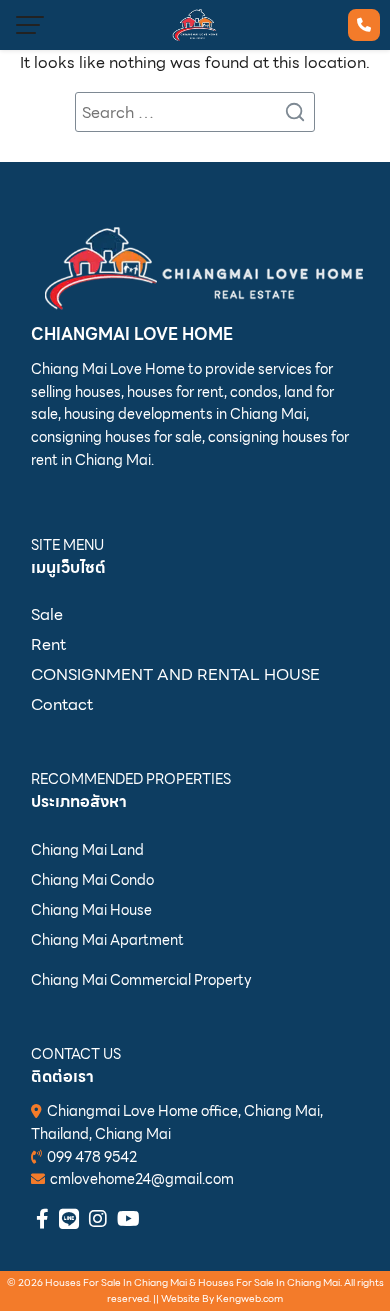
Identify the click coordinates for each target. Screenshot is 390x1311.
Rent (48, 644)
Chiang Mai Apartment (107, 940)
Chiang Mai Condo (92, 880)
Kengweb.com (249, 1298)
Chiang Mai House (91, 910)
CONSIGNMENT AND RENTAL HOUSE (175, 674)
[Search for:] (195, 112)
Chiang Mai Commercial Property (141, 980)
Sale (47, 614)
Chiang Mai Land (87, 850)
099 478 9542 (92, 1157)
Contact (62, 704)
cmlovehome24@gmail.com (142, 1179)
